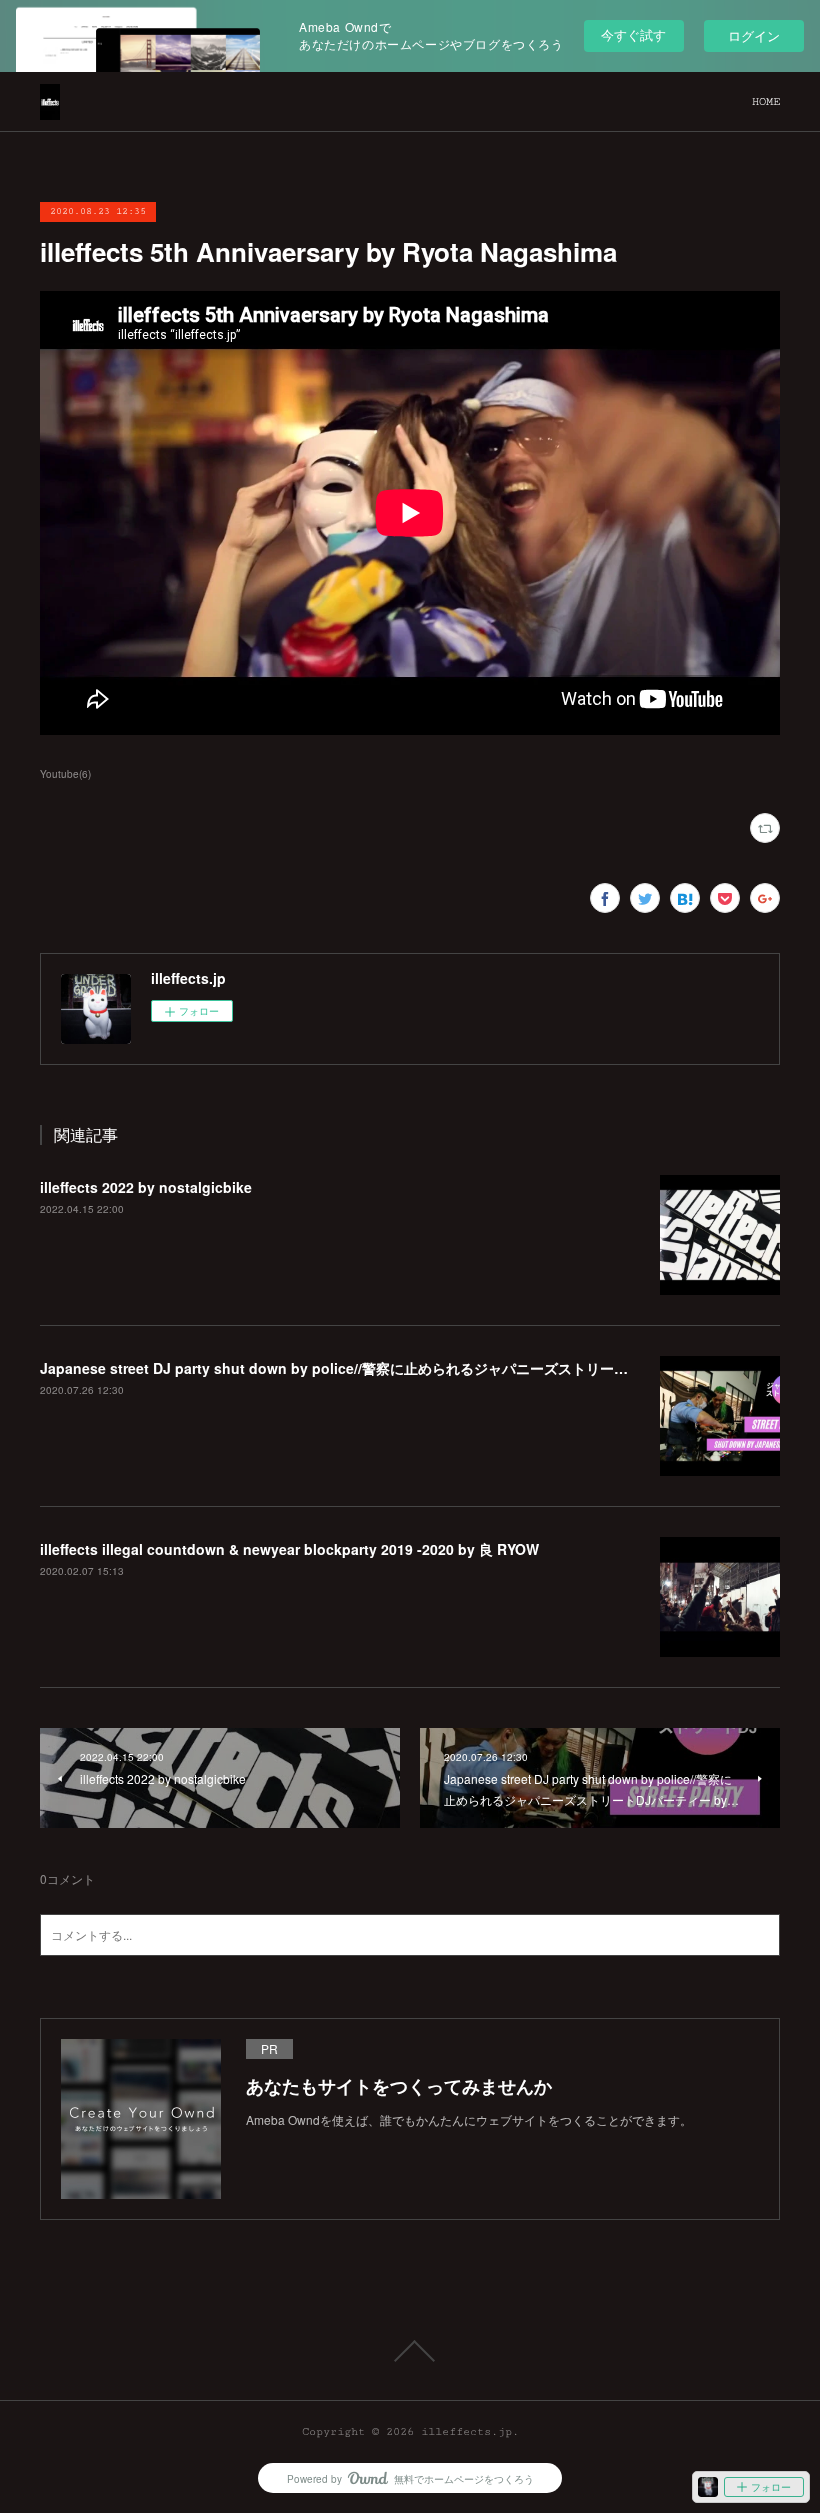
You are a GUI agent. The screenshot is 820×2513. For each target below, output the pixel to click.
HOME (766, 101)
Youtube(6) (65, 774)
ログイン (754, 35)
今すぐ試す (633, 34)
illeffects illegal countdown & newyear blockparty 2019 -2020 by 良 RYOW (289, 1549)
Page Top (410, 2351)
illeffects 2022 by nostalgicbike (146, 1187)
